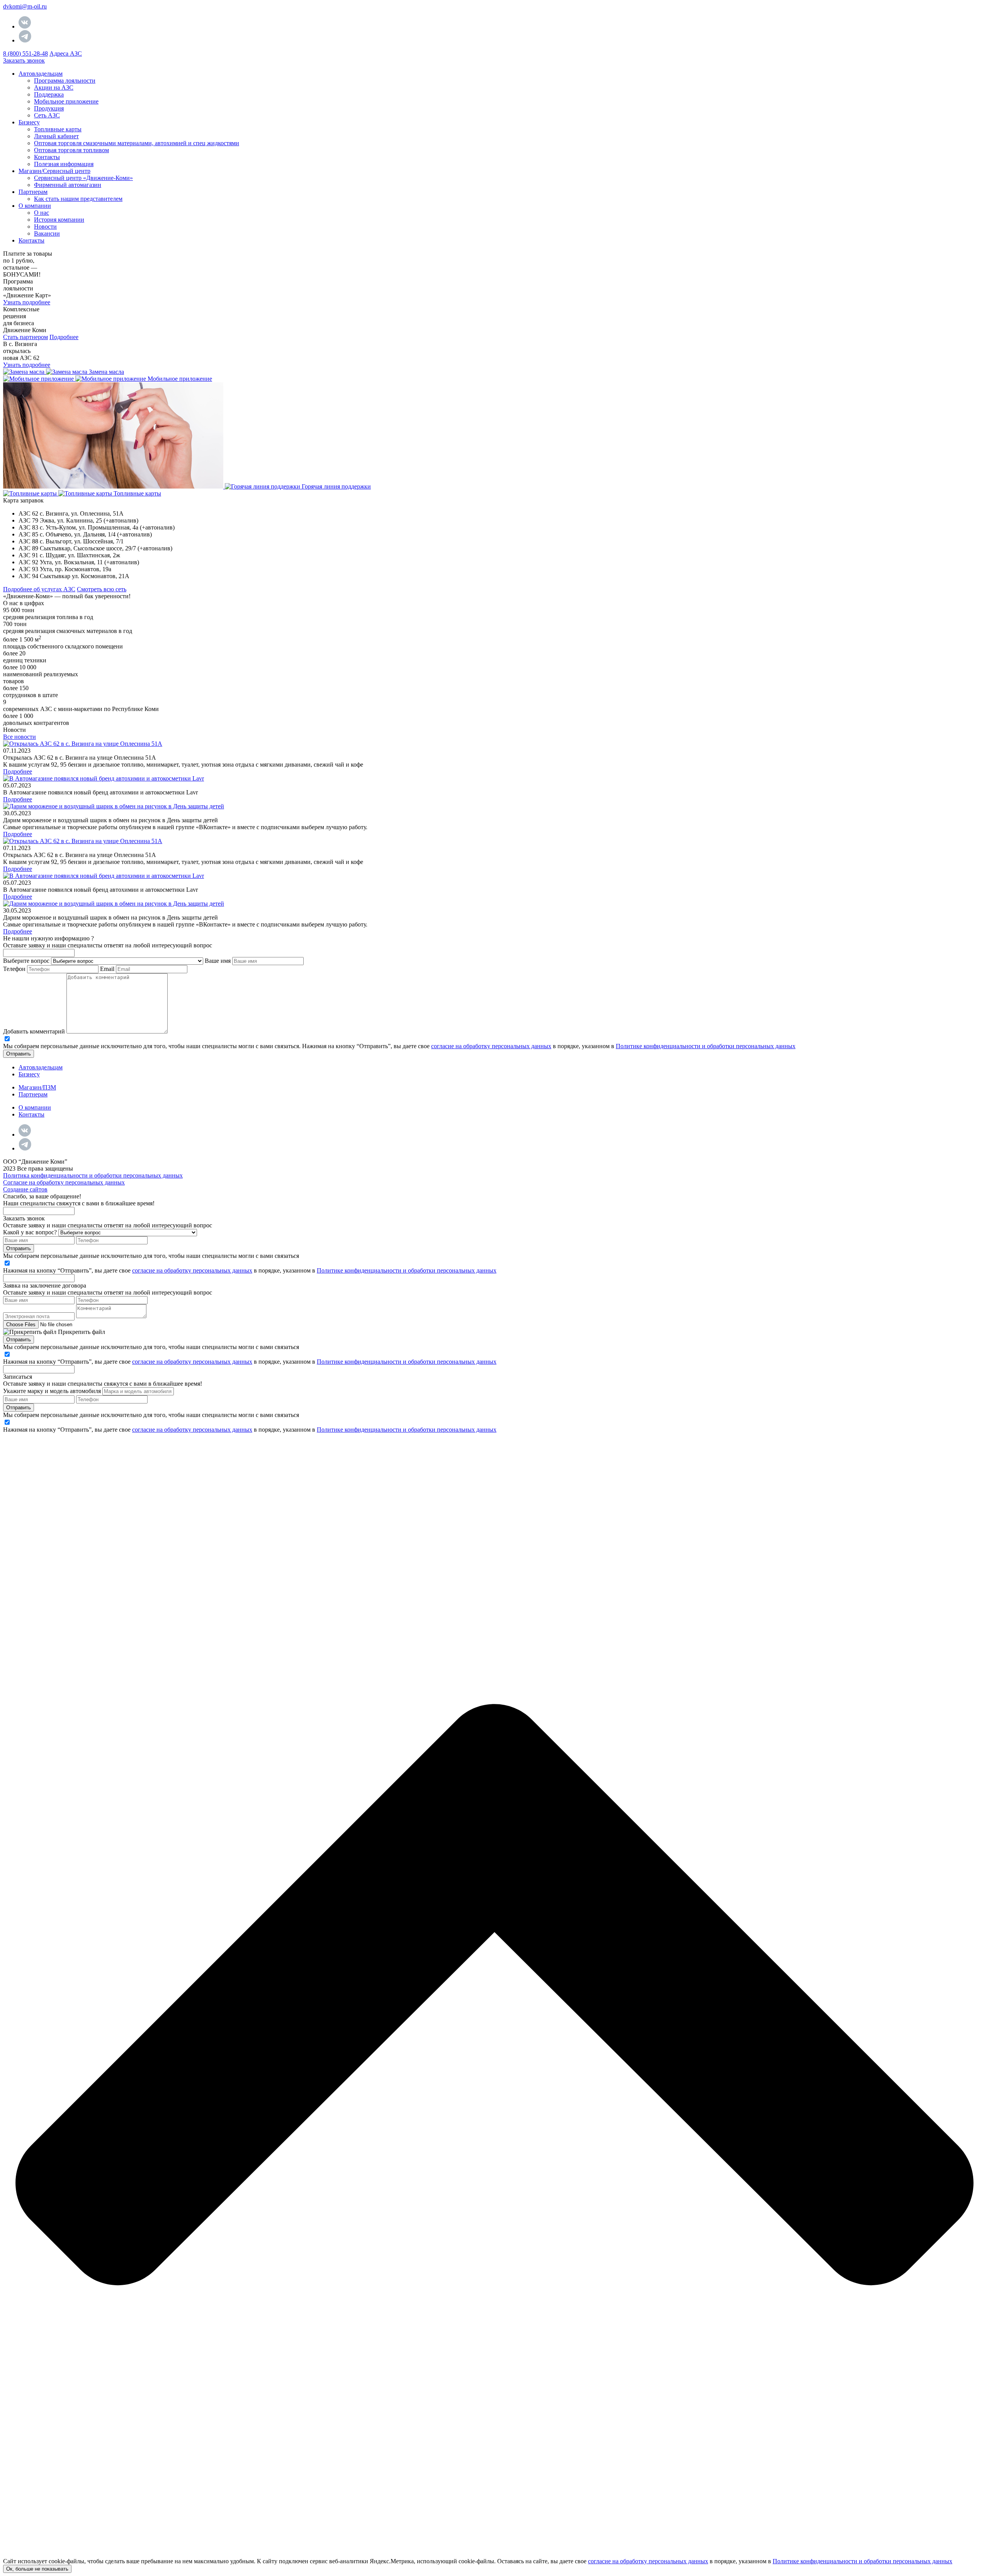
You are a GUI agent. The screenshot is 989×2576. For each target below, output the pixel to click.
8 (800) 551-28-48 (25, 53)
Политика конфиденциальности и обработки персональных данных (93, 1175)
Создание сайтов (25, 1189)
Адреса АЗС (66, 53)
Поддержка (49, 94)
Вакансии (47, 233)
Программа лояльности (65, 81)
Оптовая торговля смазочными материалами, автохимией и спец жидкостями (137, 143)
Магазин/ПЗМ (37, 1087)
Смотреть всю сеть (102, 589)
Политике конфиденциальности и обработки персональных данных (706, 1046)
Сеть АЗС (47, 115)
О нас (42, 213)
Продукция (49, 108)
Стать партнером (25, 337)
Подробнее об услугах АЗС (39, 589)
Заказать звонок (24, 60)
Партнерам (33, 192)
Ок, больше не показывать (37, 2569)
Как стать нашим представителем (78, 199)
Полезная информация (64, 164)
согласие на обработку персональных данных (491, 1046)
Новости (45, 227)
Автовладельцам (41, 1067)
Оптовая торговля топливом (71, 150)
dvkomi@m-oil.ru (25, 6)
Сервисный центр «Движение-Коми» (83, 178)
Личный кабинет (56, 136)
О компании (35, 206)
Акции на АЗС (54, 87)
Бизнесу (29, 122)
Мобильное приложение (66, 101)
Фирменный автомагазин (68, 185)
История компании (59, 220)
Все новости (20, 737)
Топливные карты (58, 129)
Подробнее (64, 337)
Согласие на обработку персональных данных (64, 1182)
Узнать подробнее (27, 302)
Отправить (19, 1054)
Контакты (47, 157)
